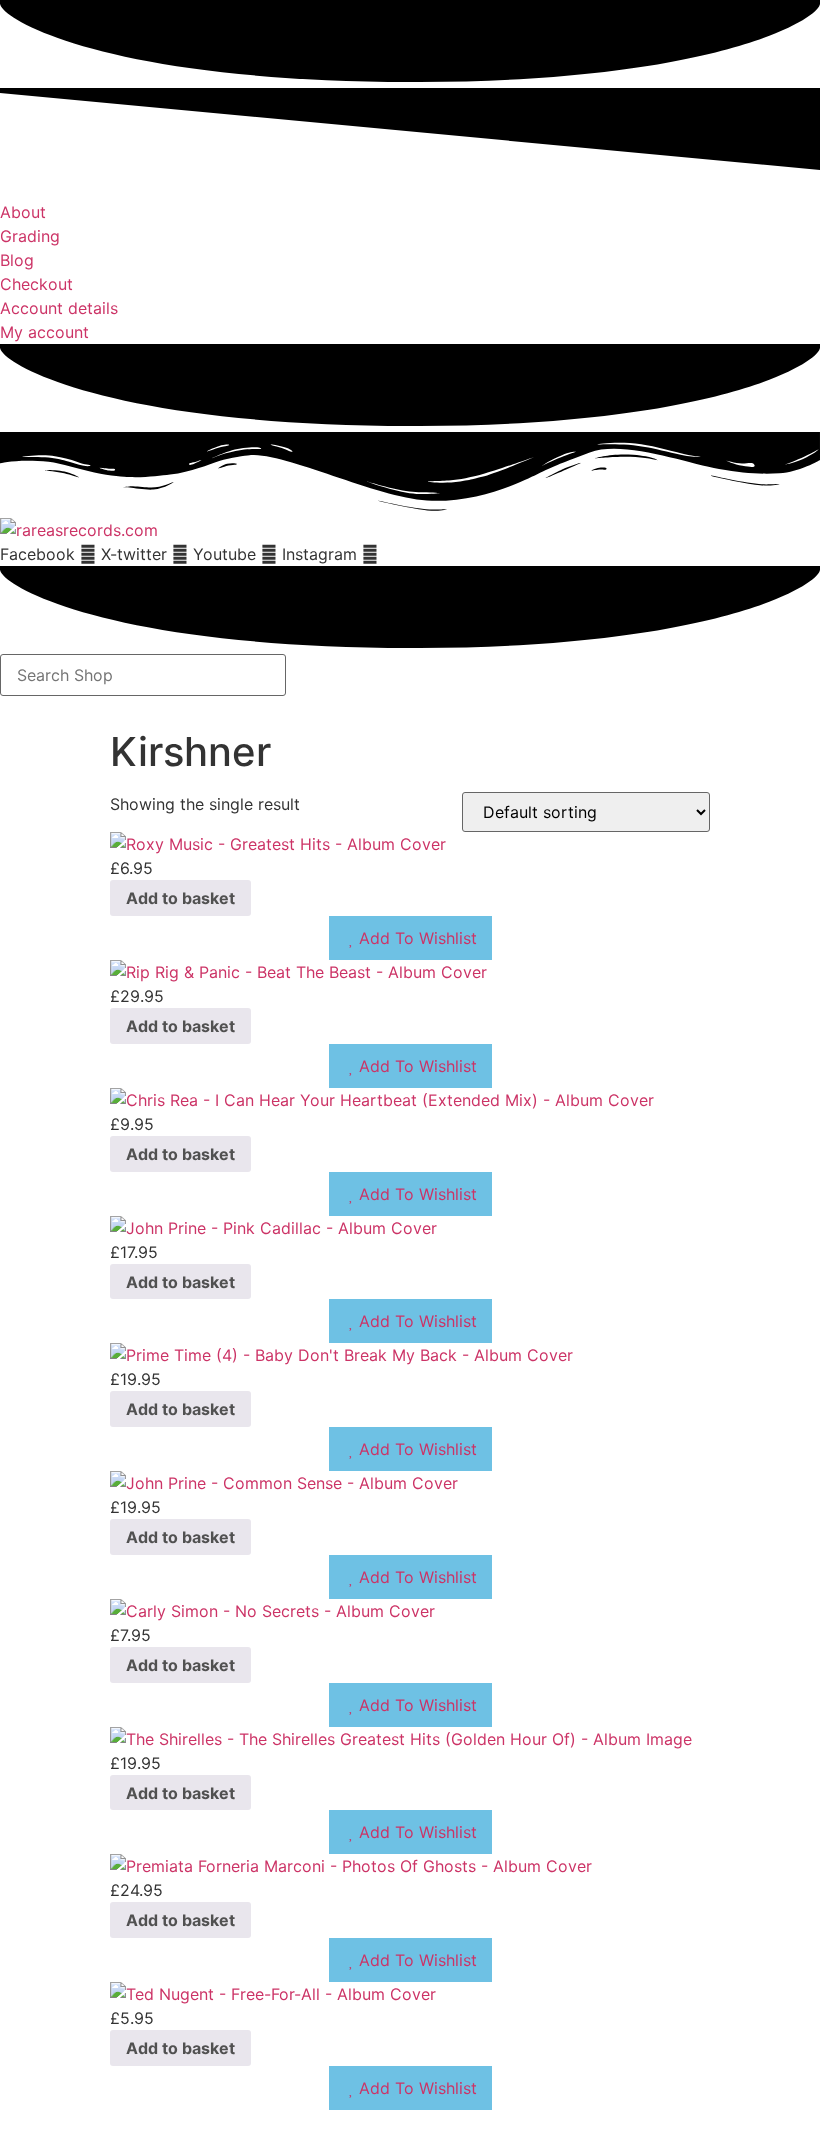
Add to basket (180, 898)
